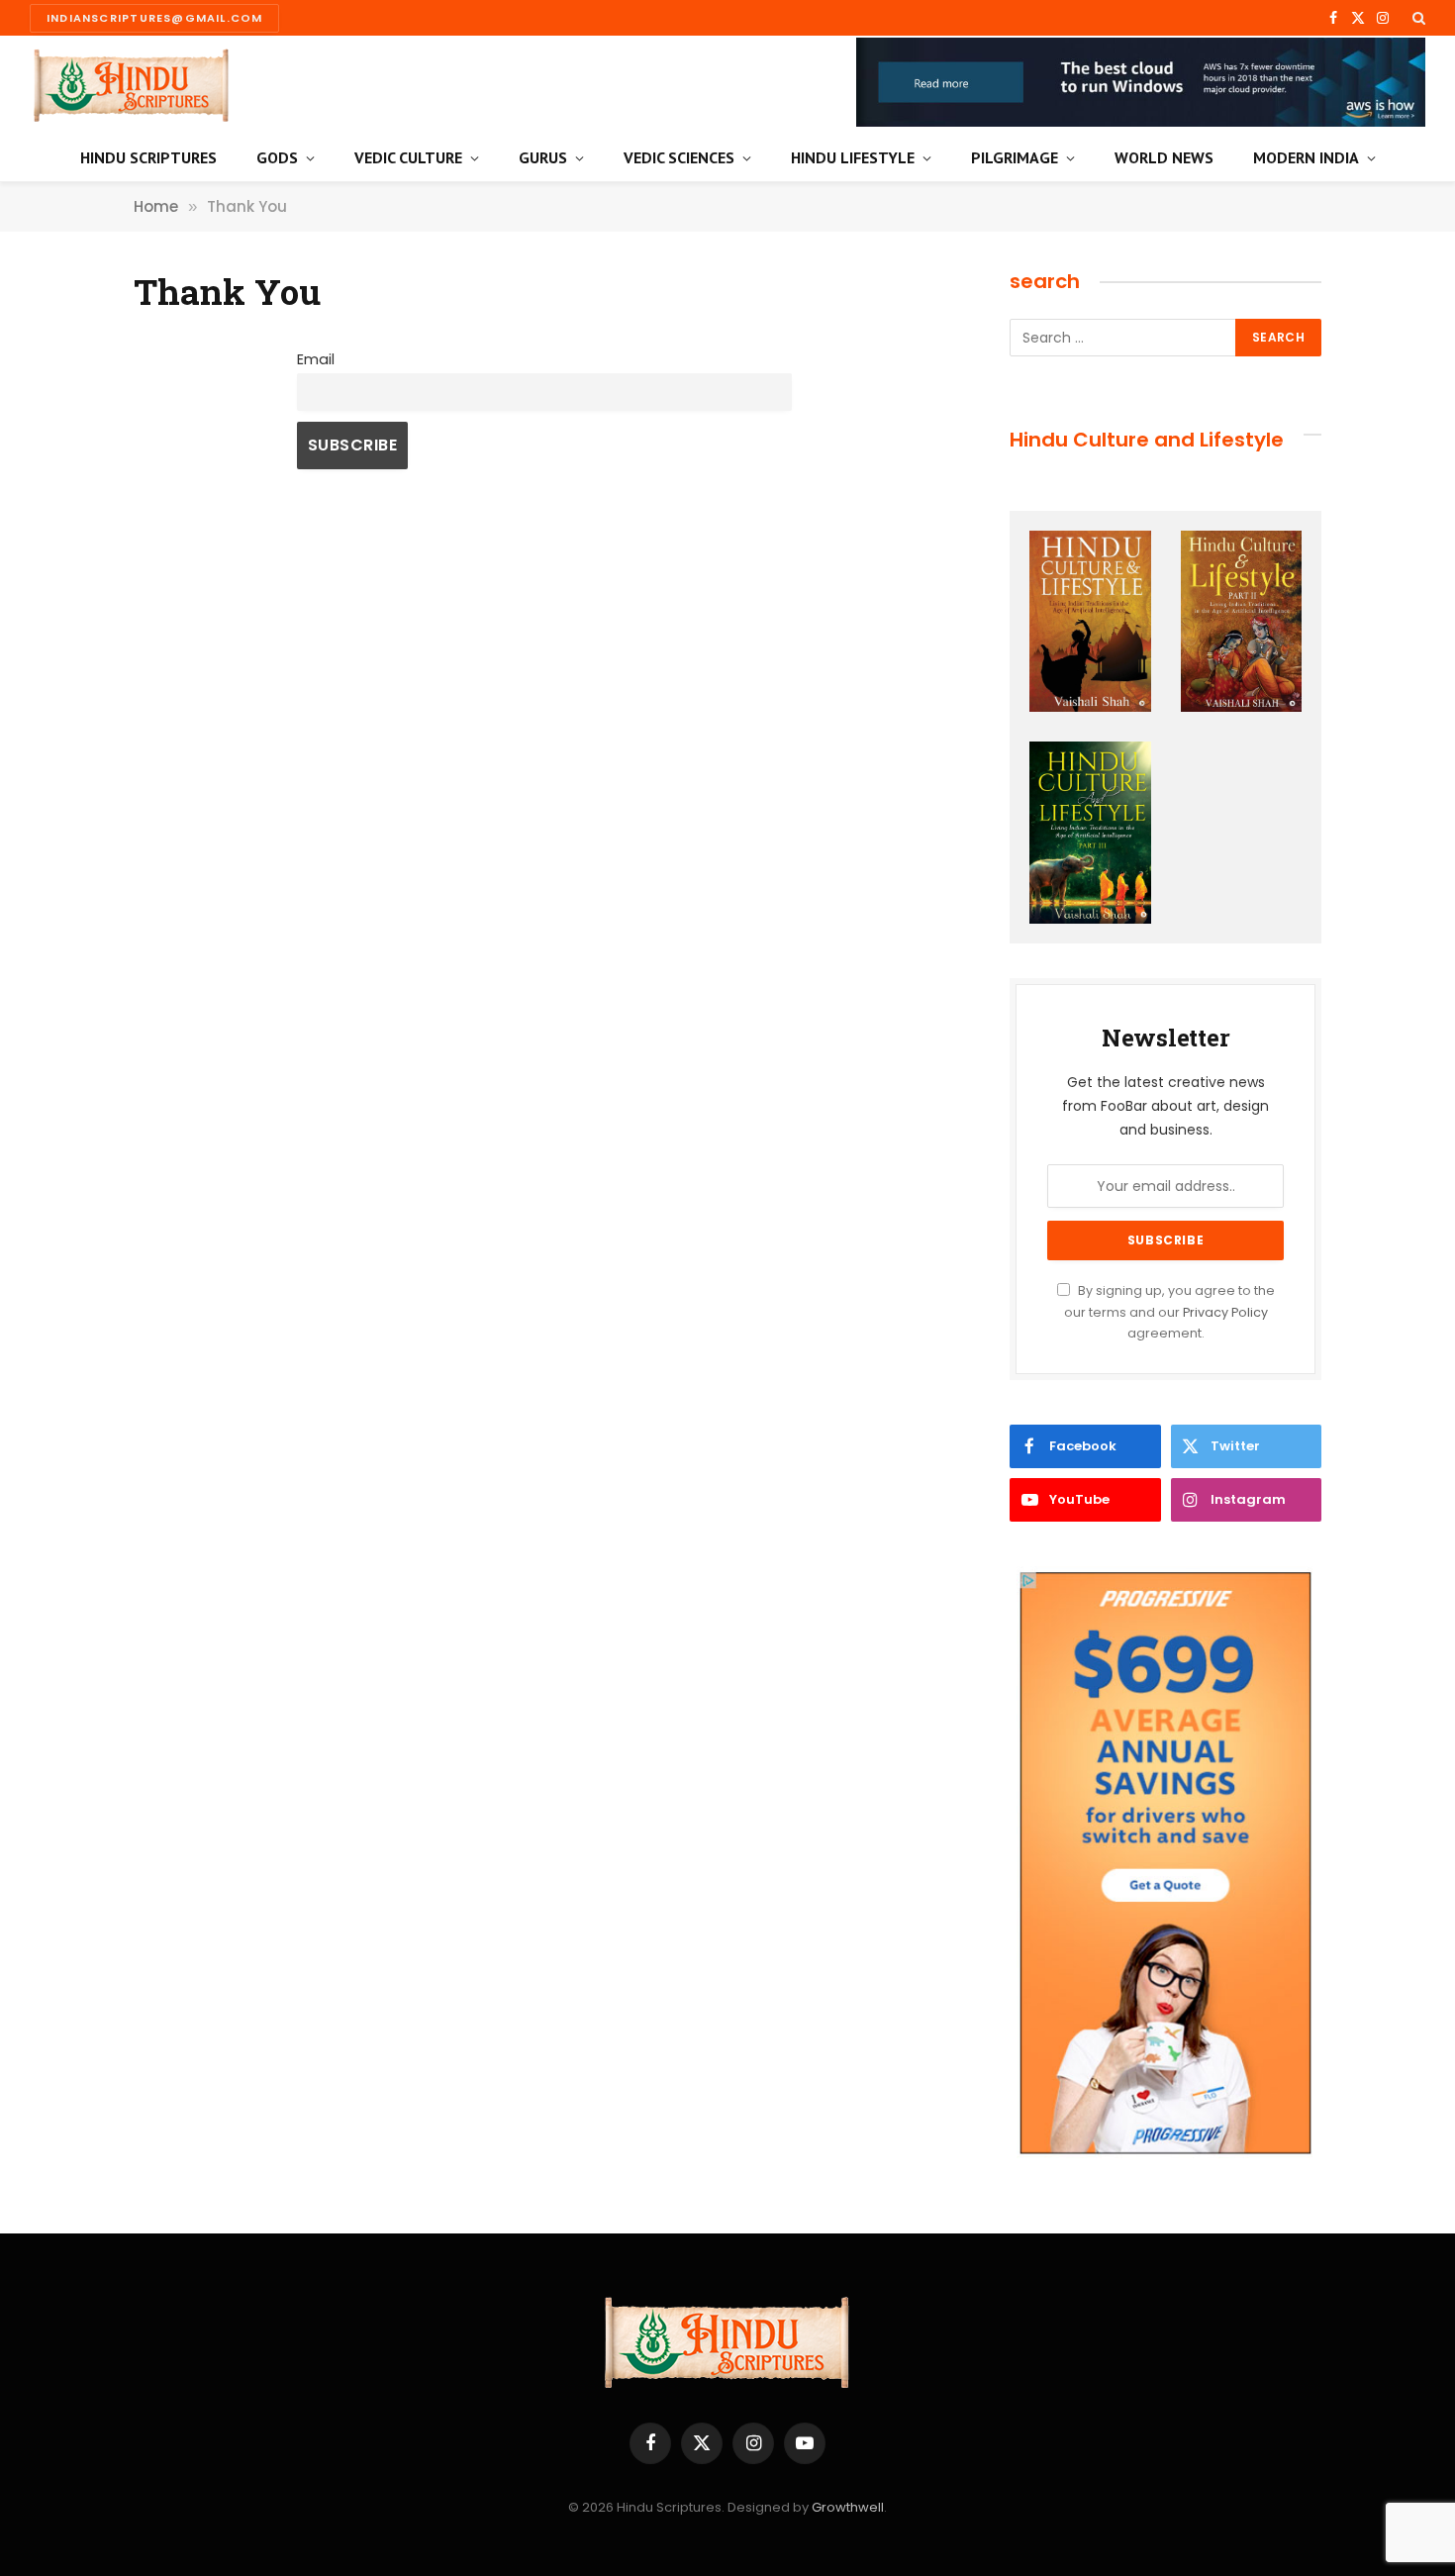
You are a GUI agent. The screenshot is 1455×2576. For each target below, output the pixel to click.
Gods (277, 157)
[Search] (1417, 18)
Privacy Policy (1225, 1312)
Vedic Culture (408, 157)
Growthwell (848, 2507)
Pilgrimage (1015, 157)
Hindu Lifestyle (853, 157)
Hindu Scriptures (148, 157)
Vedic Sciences (679, 157)
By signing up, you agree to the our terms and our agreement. (1169, 1312)
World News (1164, 157)
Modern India (1306, 157)
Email (316, 359)
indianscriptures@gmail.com (154, 18)
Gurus (543, 157)
